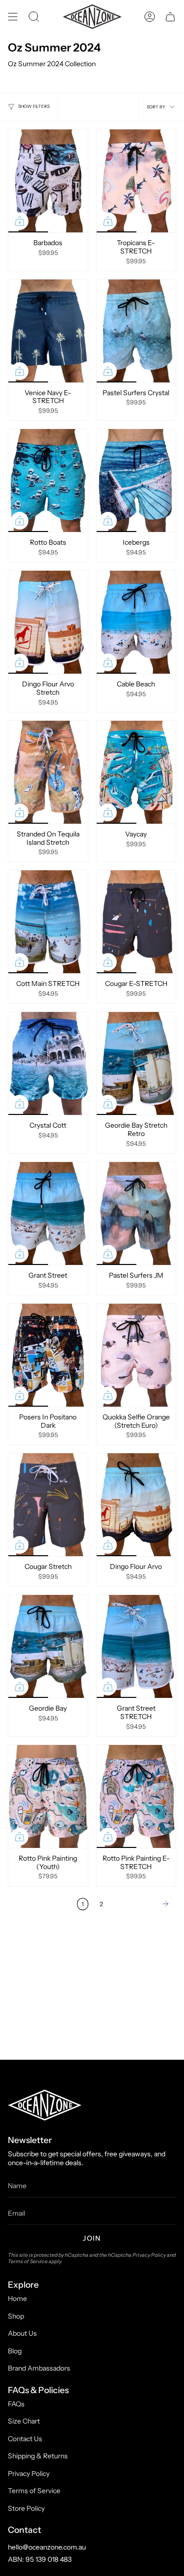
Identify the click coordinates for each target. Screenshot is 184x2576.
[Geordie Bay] (48, 1646)
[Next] (142, 1904)
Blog (15, 2351)
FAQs (16, 2404)
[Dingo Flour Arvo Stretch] (48, 622)
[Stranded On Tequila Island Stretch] (48, 772)
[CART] (170, 17)
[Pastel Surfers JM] (136, 1213)
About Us (22, 2333)
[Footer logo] (45, 2105)
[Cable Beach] (136, 622)
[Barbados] (48, 181)
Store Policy (26, 2508)
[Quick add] (20, 221)
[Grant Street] (48, 1213)
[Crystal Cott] (48, 1063)
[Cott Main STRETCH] (48, 922)
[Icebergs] (136, 480)
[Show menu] (13, 17)
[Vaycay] (136, 772)
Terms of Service (28, 2261)
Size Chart (24, 2421)
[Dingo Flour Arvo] (136, 1505)
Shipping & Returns (38, 2456)
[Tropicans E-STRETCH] (136, 181)
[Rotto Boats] (48, 480)
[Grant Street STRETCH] (136, 1646)
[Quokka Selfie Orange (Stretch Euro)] (136, 1355)
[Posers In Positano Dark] (48, 1355)
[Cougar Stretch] (48, 1505)
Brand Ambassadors (39, 2368)
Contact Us (25, 2439)
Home (17, 2298)
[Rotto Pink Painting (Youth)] (48, 1796)
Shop (16, 2316)
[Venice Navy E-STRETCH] (48, 331)
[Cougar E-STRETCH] (136, 922)
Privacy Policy (149, 2255)
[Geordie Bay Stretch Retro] (136, 1063)
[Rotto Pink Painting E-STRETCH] (136, 1796)
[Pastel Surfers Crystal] (136, 331)
